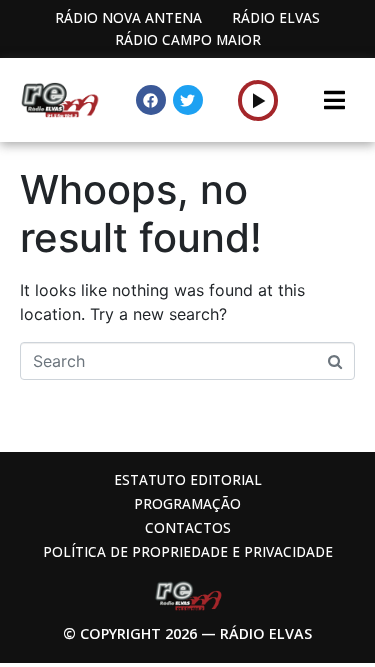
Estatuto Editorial (188, 479)
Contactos (188, 527)
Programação (187, 503)
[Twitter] (188, 100)
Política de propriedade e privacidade (188, 551)
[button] (258, 100)
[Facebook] (151, 100)
